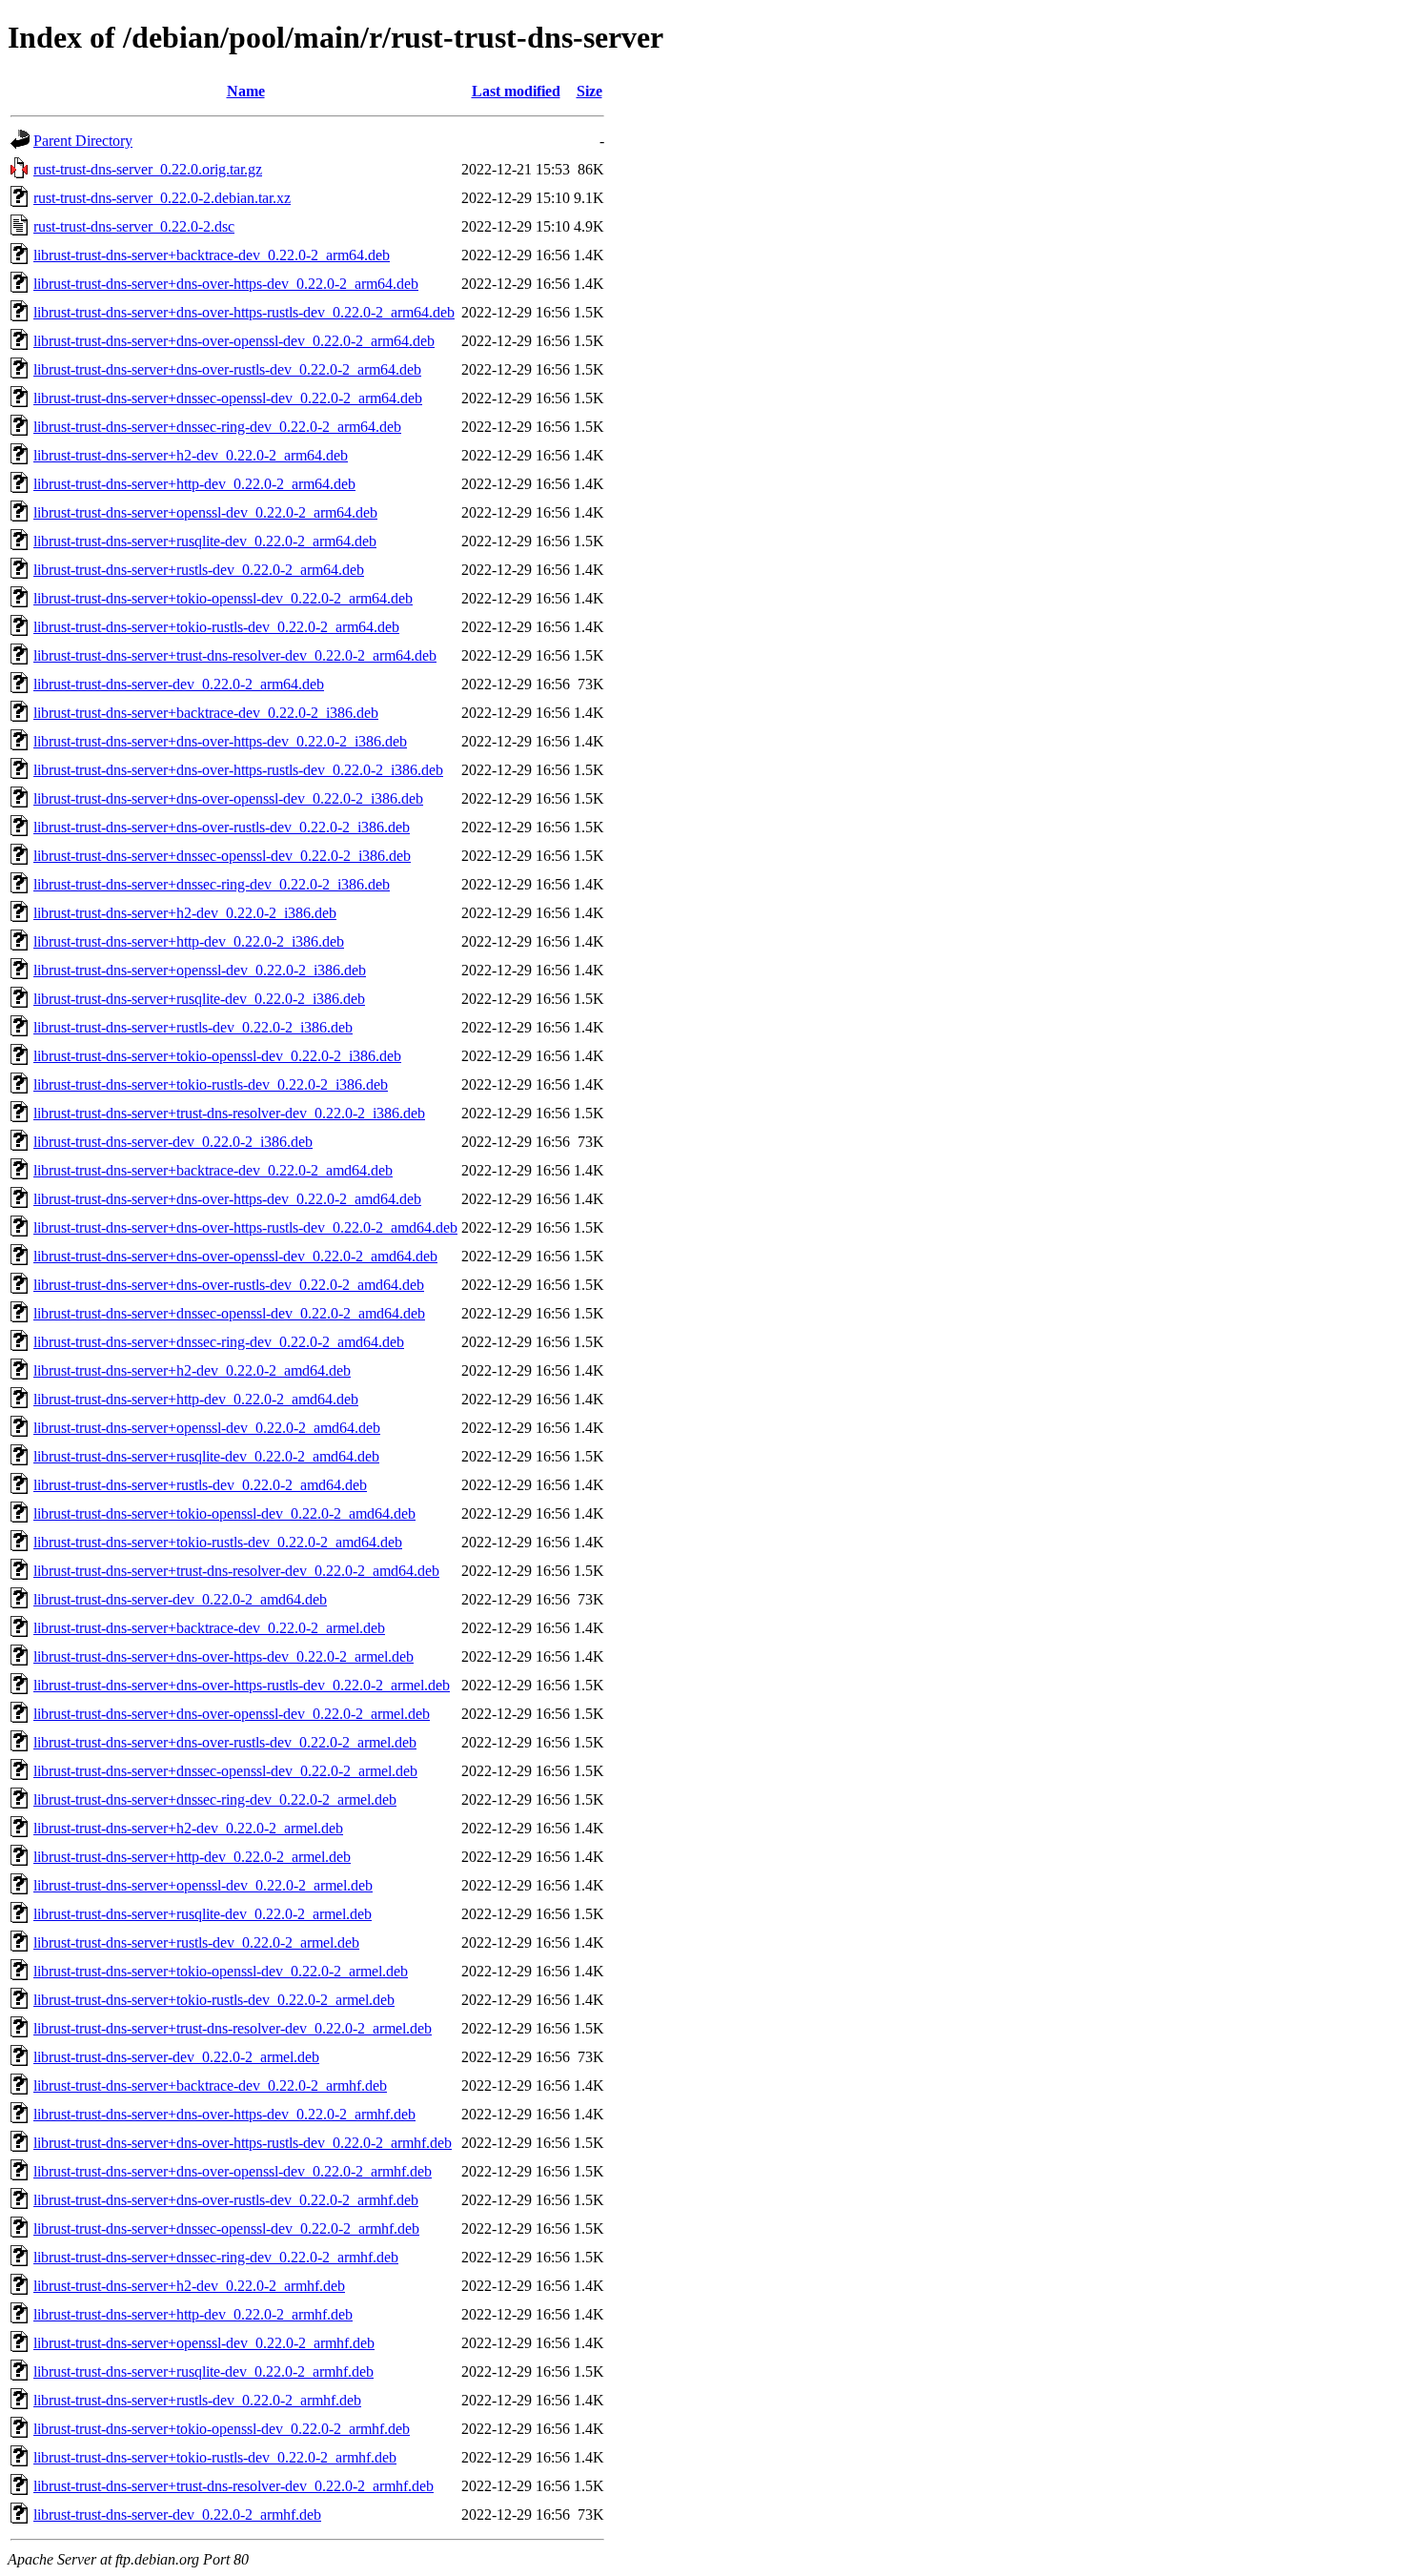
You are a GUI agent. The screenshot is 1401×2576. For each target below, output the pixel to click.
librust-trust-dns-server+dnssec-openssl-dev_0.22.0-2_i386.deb (222, 856)
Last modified (516, 91)
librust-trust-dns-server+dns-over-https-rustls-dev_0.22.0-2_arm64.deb (244, 312)
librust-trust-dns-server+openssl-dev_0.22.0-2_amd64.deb (207, 1428)
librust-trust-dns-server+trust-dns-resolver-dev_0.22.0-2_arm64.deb (235, 655)
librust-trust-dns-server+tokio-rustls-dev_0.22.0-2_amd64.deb (218, 1542)
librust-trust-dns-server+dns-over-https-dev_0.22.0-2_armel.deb (223, 1656)
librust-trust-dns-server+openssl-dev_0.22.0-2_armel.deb (203, 1885)
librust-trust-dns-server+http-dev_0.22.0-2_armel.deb (192, 1857)
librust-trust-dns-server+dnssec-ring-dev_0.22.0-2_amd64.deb (219, 1342)
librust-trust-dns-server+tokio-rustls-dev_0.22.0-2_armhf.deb (215, 2457)
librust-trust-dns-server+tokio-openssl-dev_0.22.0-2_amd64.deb (224, 1513)
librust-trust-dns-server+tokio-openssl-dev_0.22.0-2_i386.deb (217, 1056)
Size (589, 91)
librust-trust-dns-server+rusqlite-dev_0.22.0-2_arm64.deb (205, 541)
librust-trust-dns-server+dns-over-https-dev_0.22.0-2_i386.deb (220, 741)
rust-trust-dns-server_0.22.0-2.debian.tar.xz (162, 198)
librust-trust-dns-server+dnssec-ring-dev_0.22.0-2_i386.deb (212, 884)
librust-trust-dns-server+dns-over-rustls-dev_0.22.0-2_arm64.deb (227, 369)
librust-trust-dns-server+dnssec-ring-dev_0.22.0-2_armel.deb (215, 1799)
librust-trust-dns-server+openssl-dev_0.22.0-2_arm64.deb (205, 512)
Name (246, 91)
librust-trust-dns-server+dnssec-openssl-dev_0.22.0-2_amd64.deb (229, 1313)
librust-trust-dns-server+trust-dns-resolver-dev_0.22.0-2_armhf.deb (233, 2486)
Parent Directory (83, 141)
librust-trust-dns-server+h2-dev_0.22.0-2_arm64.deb (191, 455)
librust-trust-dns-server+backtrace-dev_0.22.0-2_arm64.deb (212, 255)
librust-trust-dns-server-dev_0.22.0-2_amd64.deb (180, 1599)
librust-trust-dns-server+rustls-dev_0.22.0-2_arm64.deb (199, 570)
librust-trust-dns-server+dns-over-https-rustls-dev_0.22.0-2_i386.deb (238, 770)
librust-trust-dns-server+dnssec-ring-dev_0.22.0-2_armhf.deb (216, 2257)
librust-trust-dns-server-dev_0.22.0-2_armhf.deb (177, 2515)
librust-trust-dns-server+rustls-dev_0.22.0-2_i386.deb (193, 1027)
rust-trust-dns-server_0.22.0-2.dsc (134, 226)
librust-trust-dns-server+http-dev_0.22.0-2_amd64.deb (196, 1399)
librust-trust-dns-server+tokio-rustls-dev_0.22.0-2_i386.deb (211, 1084)
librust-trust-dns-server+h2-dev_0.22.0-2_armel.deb (188, 1828)
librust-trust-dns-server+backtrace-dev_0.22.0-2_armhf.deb (210, 2085)
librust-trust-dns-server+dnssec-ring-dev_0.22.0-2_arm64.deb (217, 427)
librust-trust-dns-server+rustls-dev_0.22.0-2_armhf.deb (197, 2400)
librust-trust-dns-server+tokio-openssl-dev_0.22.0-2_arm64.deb (223, 598)
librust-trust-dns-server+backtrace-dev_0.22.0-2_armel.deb (209, 1628)
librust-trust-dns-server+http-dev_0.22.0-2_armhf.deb (193, 2314)
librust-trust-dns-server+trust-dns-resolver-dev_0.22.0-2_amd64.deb (236, 1571)
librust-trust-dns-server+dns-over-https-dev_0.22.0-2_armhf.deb (224, 2114)
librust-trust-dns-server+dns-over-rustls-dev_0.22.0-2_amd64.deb (229, 1285)
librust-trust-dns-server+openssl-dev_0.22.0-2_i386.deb (200, 970)
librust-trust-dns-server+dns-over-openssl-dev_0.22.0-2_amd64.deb (235, 1256)
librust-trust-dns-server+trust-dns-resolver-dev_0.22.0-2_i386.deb (229, 1113)
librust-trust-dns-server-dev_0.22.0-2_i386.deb (173, 1142)
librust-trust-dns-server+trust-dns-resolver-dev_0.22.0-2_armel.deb (233, 2028)
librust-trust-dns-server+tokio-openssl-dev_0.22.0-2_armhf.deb (222, 2429)
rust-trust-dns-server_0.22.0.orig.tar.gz (148, 169)
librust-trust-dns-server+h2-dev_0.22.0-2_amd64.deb (192, 1370)
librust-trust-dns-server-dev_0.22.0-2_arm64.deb (179, 684)
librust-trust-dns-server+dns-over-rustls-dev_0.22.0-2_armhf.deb (226, 2200)
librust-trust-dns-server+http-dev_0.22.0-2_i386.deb (189, 941)
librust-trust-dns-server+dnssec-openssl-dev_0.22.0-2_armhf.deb (226, 2228)
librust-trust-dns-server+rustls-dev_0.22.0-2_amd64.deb (200, 1485)
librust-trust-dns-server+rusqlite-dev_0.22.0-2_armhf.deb (203, 2372)
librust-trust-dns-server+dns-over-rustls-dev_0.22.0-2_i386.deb (222, 827)
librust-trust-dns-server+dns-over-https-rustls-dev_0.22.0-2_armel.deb (242, 1685)
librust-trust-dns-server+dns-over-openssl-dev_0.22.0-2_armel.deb (232, 1714)
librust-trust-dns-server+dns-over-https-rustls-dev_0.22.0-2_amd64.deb (245, 1227)
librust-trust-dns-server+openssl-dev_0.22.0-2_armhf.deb (204, 2343)
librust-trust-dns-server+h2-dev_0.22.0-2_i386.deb (185, 913)
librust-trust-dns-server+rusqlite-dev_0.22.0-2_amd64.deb (206, 1456)
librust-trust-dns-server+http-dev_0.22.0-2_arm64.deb (194, 484)
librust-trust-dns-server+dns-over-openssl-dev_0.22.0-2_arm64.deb (234, 341)
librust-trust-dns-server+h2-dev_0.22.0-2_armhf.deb (189, 2286)
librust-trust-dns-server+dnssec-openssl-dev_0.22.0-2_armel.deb (225, 1771)
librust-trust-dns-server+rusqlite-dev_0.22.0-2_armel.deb (203, 1914)
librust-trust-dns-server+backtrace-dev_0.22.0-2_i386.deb (206, 713)
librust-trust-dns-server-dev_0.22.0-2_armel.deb (176, 2057)
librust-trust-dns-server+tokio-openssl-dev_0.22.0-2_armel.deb (221, 1971)
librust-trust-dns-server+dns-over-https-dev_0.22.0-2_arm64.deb (226, 284)
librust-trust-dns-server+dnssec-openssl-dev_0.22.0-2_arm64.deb (228, 398)
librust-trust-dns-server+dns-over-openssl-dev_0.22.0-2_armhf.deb (233, 2171)
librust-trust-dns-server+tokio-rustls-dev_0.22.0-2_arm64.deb (216, 627)
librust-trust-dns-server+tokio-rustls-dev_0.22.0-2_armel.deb (214, 2000)
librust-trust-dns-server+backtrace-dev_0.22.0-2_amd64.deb (213, 1170)
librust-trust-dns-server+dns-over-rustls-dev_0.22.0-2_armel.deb (225, 1742)
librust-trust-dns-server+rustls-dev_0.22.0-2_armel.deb (196, 1942)
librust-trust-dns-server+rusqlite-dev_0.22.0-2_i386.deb (199, 999)
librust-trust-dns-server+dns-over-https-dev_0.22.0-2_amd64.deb (227, 1199)
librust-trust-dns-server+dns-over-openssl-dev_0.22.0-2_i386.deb (228, 798)
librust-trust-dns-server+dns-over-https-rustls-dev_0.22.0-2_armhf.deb (243, 2143)
